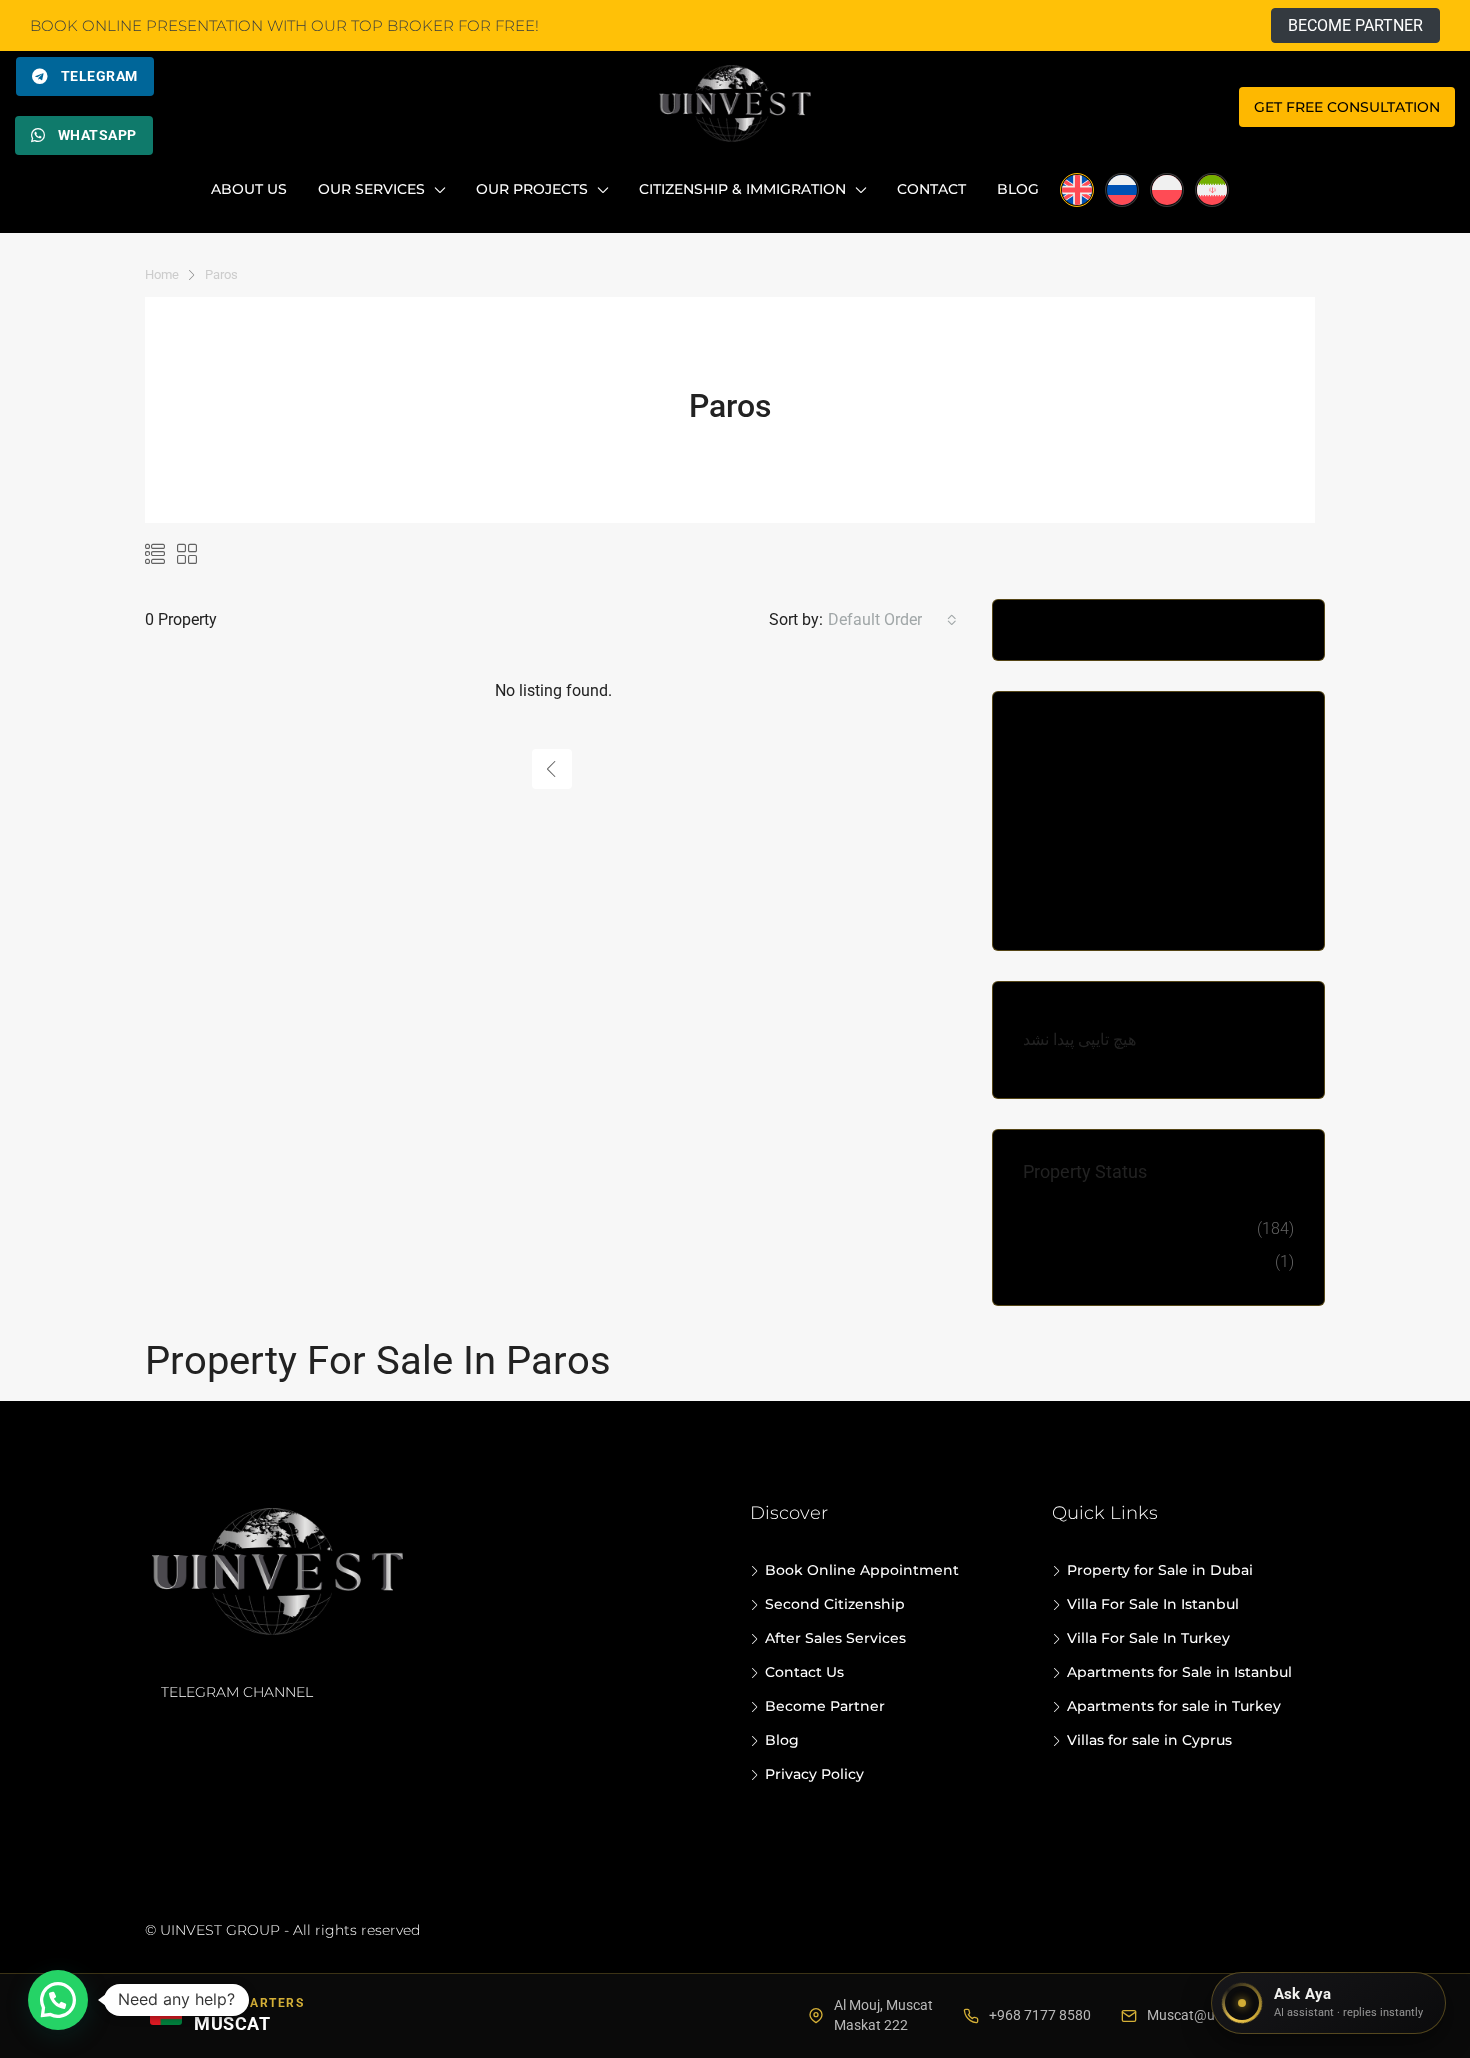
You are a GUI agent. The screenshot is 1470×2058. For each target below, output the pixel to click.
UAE (1053, 906)
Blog (1018, 189)
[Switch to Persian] (1212, 190)
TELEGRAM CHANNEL (237, 1692)
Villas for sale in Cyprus (1149, 1740)
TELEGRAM (99, 76)
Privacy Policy (814, 1774)
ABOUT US (249, 189)
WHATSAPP (97, 135)
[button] (58, 2000)
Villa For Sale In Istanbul (1153, 1604)
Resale (1062, 1261)
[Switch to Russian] (1122, 190)
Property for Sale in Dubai (1160, 1570)
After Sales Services (835, 1638)
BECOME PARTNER (1355, 25)
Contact (931, 189)
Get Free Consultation (1347, 107)
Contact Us (804, 1672)
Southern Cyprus (1098, 840)
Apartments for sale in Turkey (1174, 1706)
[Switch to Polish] (1167, 190)
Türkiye (1064, 873)
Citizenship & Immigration (742, 189)
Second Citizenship (835, 1604)
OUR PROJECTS (532, 189)
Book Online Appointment (862, 1570)
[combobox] (892, 620)
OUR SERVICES (371, 189)
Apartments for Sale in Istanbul (1179, 1672)
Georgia (1066, 741)
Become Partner (825, 1706)
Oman (1059, 807)
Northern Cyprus (1097, 774)
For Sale (1068, 1228)
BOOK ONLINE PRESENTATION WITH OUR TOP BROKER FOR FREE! (284, 25)
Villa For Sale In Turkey (1148, 1638)
